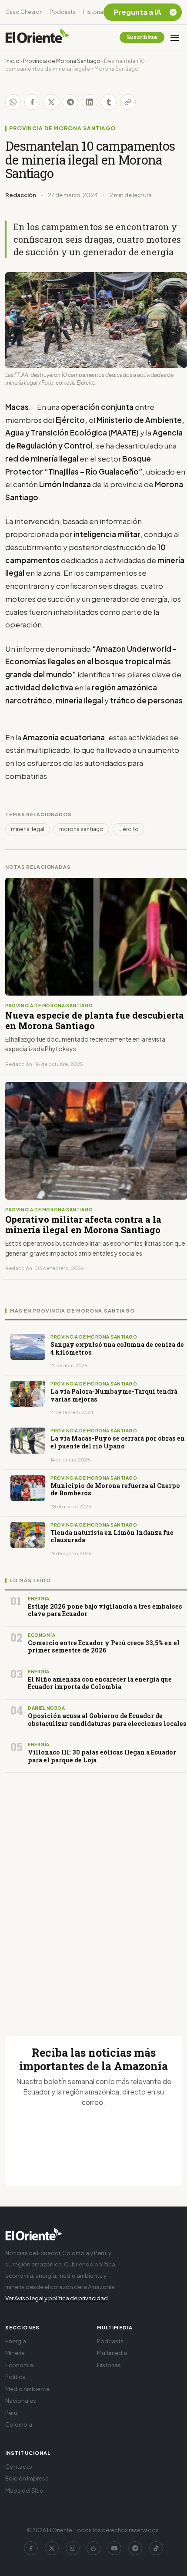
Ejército (129, 829)
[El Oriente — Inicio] (37, 37)
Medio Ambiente (27, 2389)
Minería (15, 2353)
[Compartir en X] (51, 102)
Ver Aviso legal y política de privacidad (57, 2298)
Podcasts (63, 12)
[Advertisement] (93, 1894)
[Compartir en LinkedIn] (90, 102)
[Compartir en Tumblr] (109, 102)
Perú (11, 2413)
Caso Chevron (24, 12)
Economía (19, 2365)
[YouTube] (114, 2548)
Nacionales (21, 2401)
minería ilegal (28, 829)
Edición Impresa (27, 2478)
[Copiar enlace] (128, 102)
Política (15, 2377)
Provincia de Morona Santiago (62, 61)
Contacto (19, 2467)
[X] (52, 2548)
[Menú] (175, 37)
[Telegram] (135, 2548)
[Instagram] (73, 2548)
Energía (16, 2341)
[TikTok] (156, 2548)
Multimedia (112, 2353)
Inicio (12, 61)
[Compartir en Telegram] (70, 102)
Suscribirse (142, 37)
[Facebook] (31, 2548)
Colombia (19, 2424)
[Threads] (93, 2548)
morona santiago (81, 829)
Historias (94, 12)
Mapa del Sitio (24, 2490)
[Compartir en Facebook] (32, 102)
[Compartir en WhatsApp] (13, 102)
